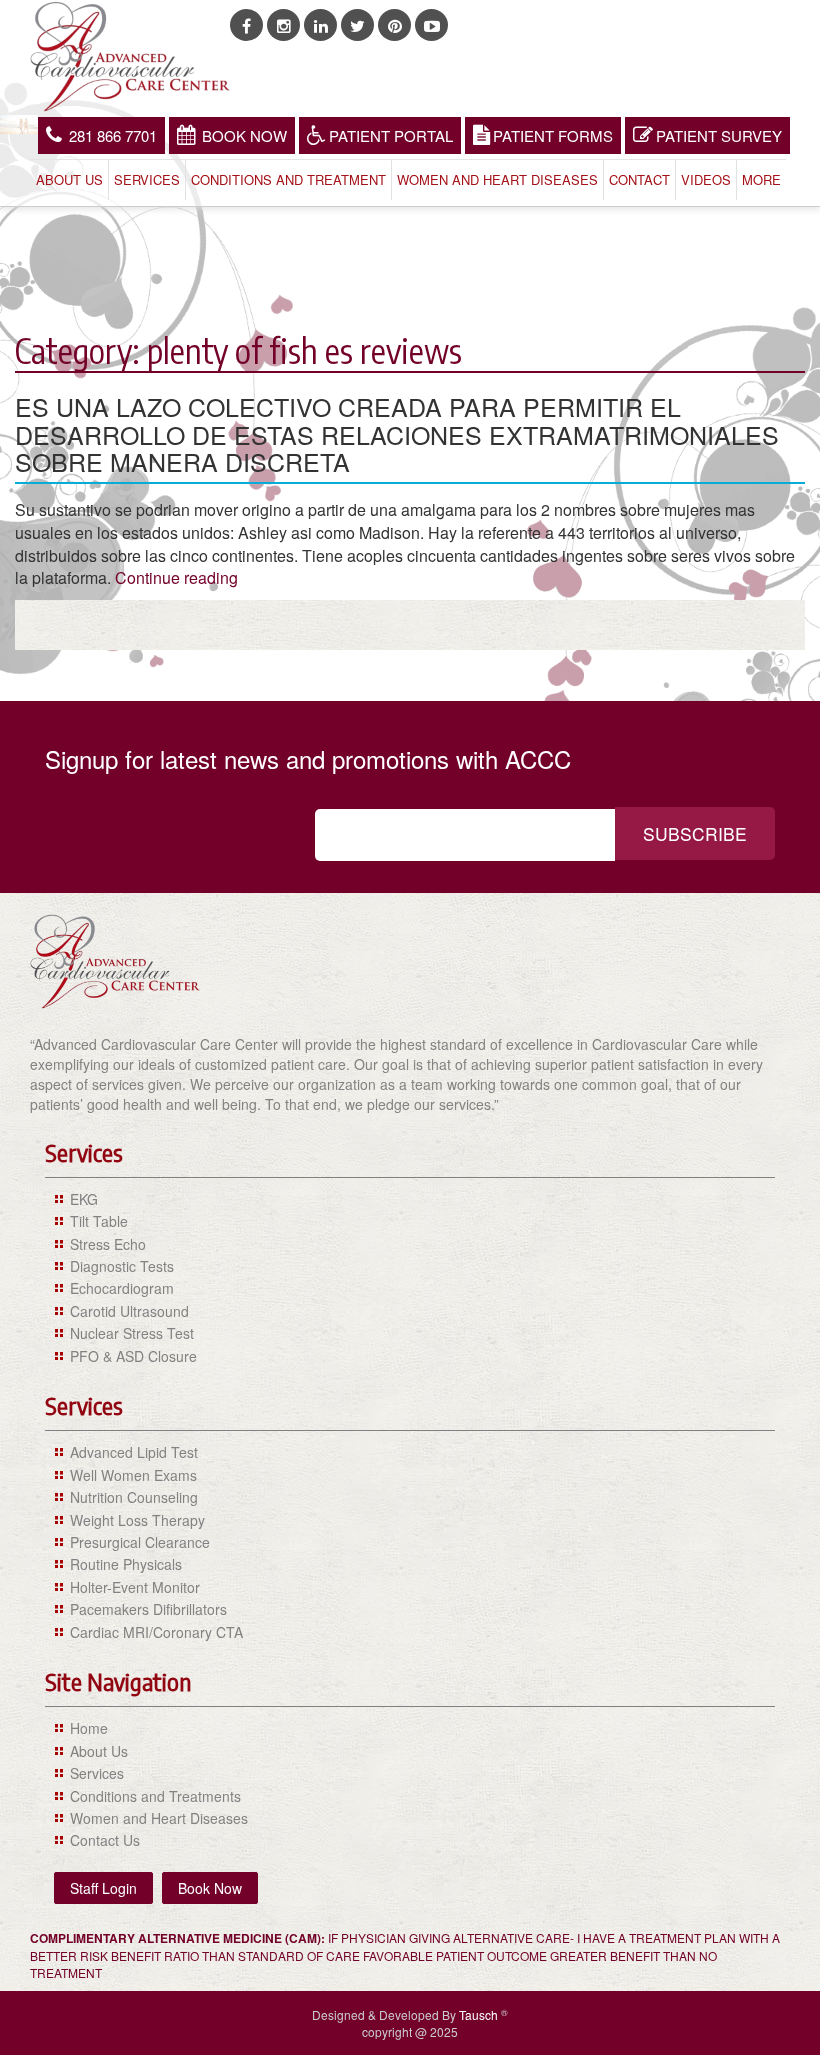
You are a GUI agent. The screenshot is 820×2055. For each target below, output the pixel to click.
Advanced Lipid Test (134, 1452)
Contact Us (105, 1840)
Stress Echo (108, 1244)
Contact (639, 179)
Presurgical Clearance (140, 1542)
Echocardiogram (122, 1288)
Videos (706, 179)
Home (89, 1728)
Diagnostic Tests (122, 1266)
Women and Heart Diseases (497, 179)
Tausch (480, 2014)
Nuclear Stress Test (132, 1333)
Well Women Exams (133, 1475)
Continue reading (176, 577)
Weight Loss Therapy (137, 1520)
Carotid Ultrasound (129, 1311)
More (761, 179)
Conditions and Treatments (155, 1796)
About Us (69, 179)
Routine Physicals (126, 1564)
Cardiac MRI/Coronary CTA (156, 1632)
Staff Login (103, 1888)
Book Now (244, 135)
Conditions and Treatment (288, 179)
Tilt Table (99, 1221)
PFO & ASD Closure (133, 1356)
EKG (84, 1199)
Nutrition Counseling (134, 1497)
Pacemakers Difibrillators (148, 1609)
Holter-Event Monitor (135, 1587)
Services (147, 179)
